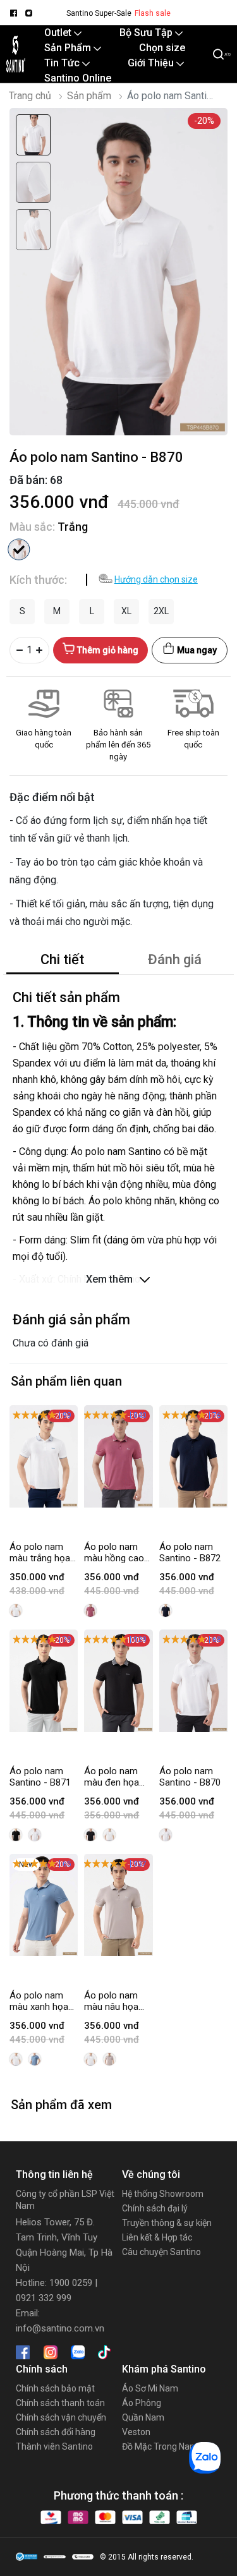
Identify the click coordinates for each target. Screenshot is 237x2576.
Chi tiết (62, 959)
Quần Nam (143, 2417)
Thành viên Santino (54, 2446)
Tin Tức (63, 63)
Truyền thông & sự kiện (167, 2223)
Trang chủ (30, 96)
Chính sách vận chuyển (61, 2417)
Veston (136, 2432)
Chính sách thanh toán (60, 2403)
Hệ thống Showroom (163, 2194)
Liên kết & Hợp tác (157, 2237)
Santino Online (78, 78)
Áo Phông (142, 2403)
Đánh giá (175, 959)
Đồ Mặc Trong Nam (160, 2446)
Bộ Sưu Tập (147, 33)
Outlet (59, 33)
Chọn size (162, 48)
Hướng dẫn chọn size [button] (156, 579)
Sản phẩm (89, 96)
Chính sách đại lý (155, 2208)
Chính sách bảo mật (55, 2388)
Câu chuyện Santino (161, 2252)
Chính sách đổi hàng (56, 2432)
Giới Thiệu (152, 63)
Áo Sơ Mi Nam (150, 2388)
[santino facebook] (13, 13)
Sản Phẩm (69, 48)
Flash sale (153, 13)
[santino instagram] (28, 13)
